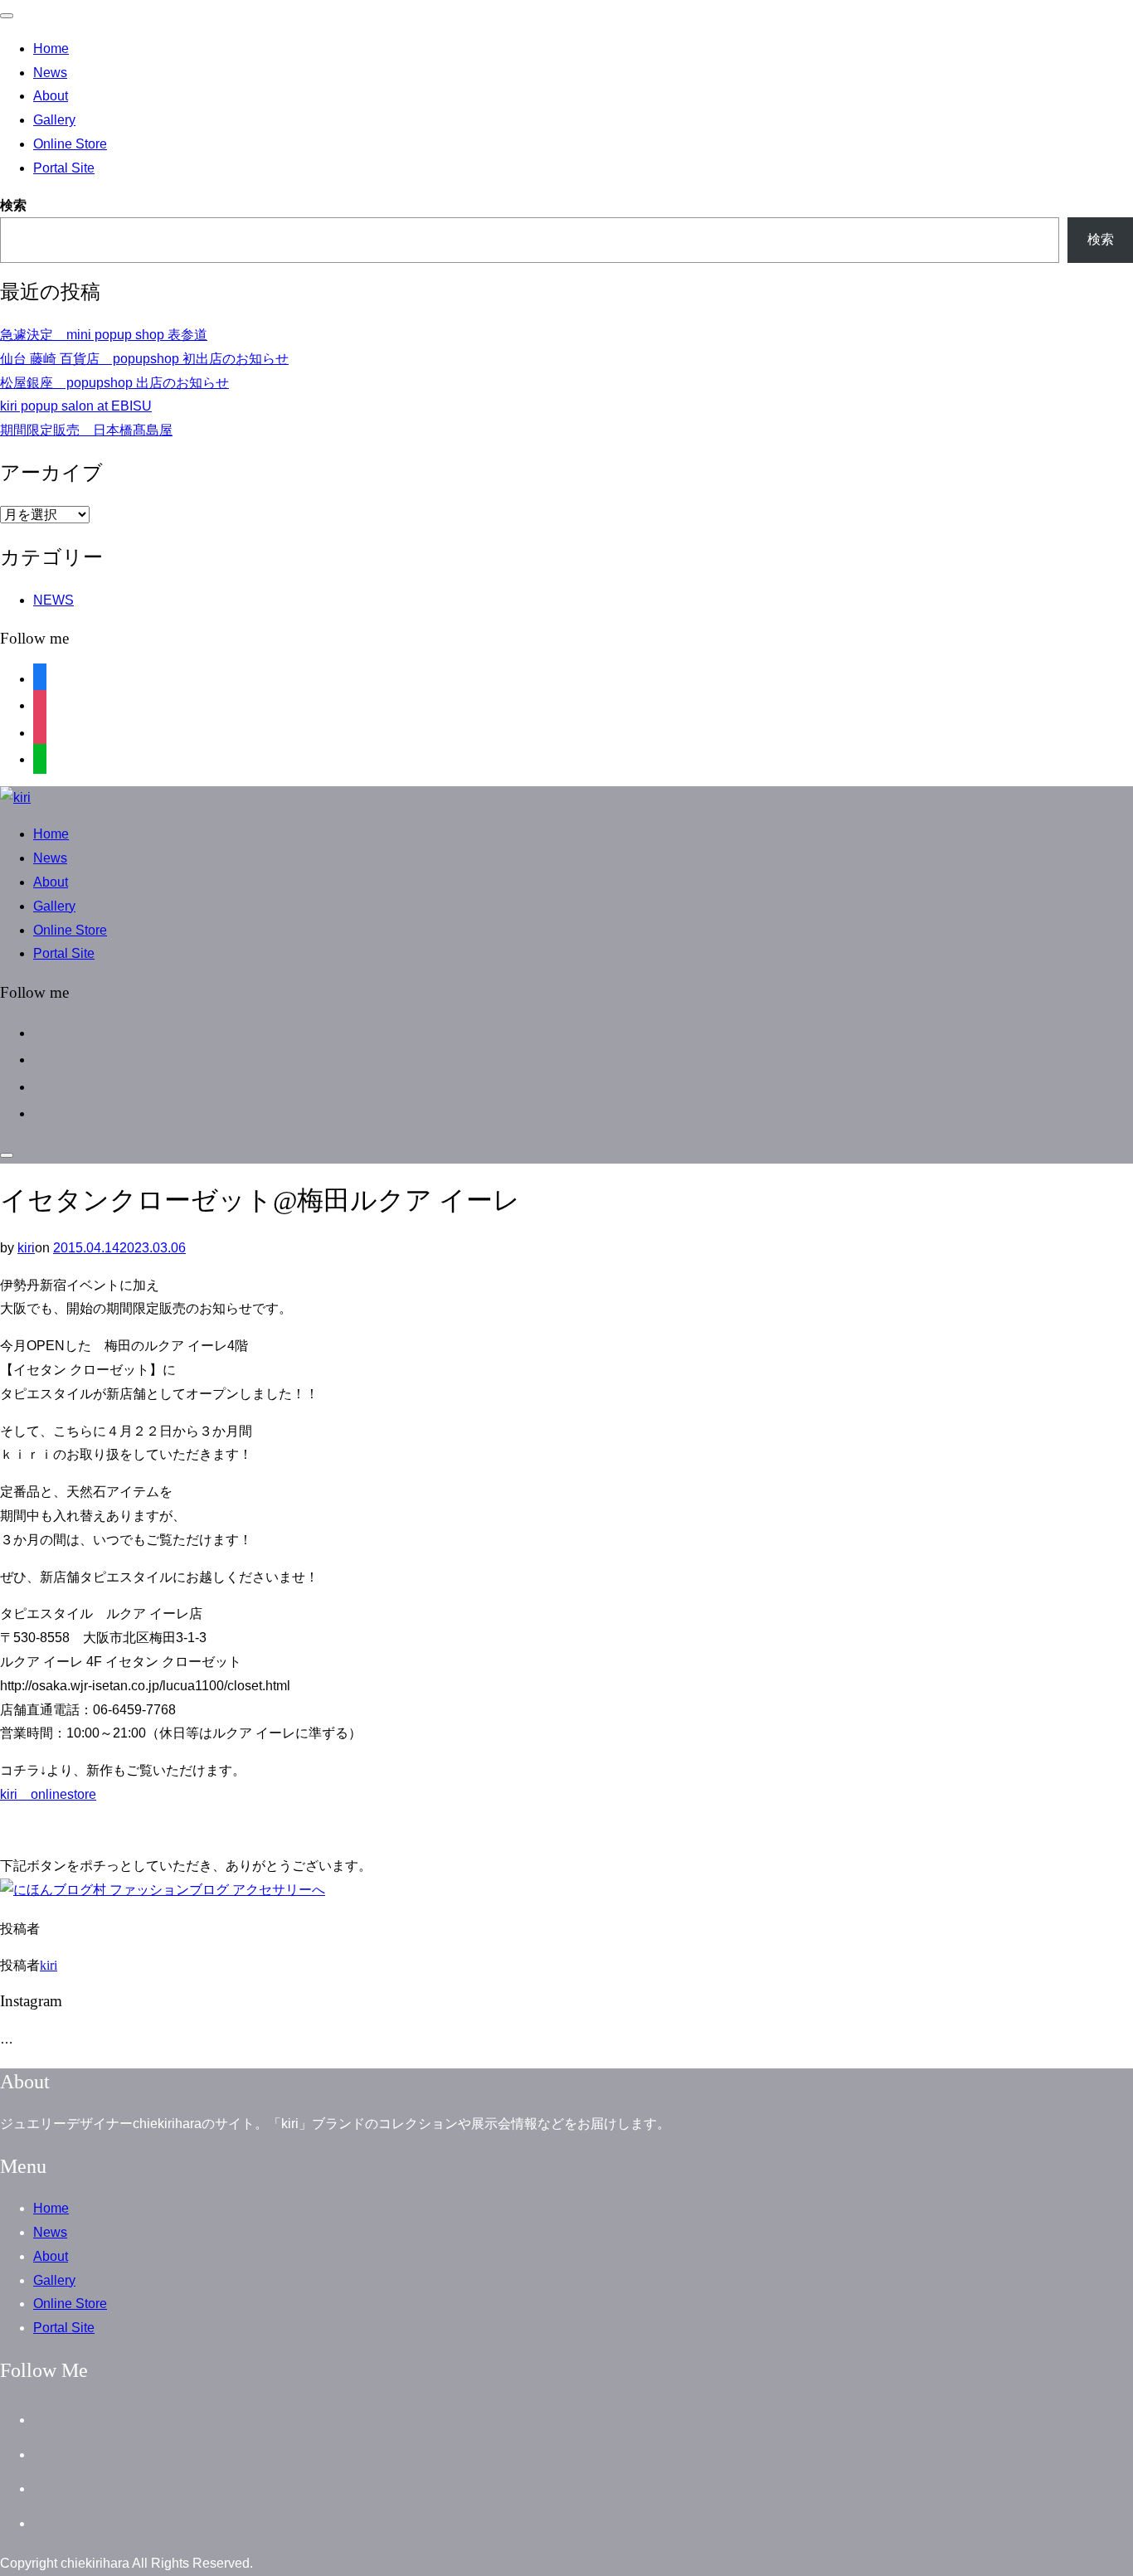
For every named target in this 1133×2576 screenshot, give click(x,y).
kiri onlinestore (48, 1794)
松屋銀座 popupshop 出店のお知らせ (114, 383)
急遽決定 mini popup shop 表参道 (104, 335)
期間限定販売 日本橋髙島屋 (86, 430)
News (50, 73)
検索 (13, 205)
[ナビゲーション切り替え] (7, 16)
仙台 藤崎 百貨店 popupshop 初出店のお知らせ (144, 359)
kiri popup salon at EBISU (76, 406)
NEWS (53, 600)
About (51, 96)
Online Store (70, 144)
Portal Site (64, 168)
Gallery (54, 120)
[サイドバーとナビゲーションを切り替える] (7, 1155)
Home (51, 49)
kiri (26, 1248)
